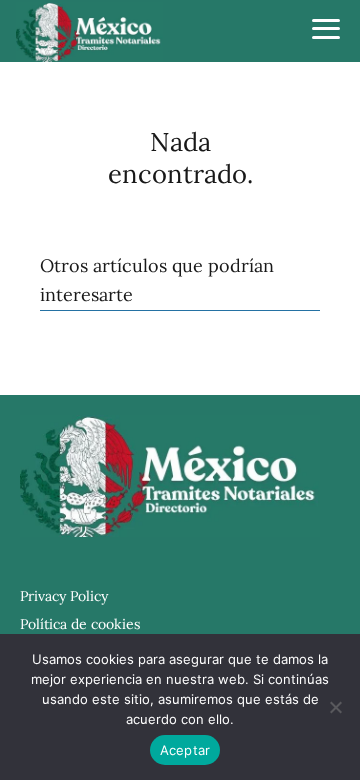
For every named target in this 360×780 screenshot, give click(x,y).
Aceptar (185, 750)
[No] (335, 707)
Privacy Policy (64, 596)
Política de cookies (80, 624)
